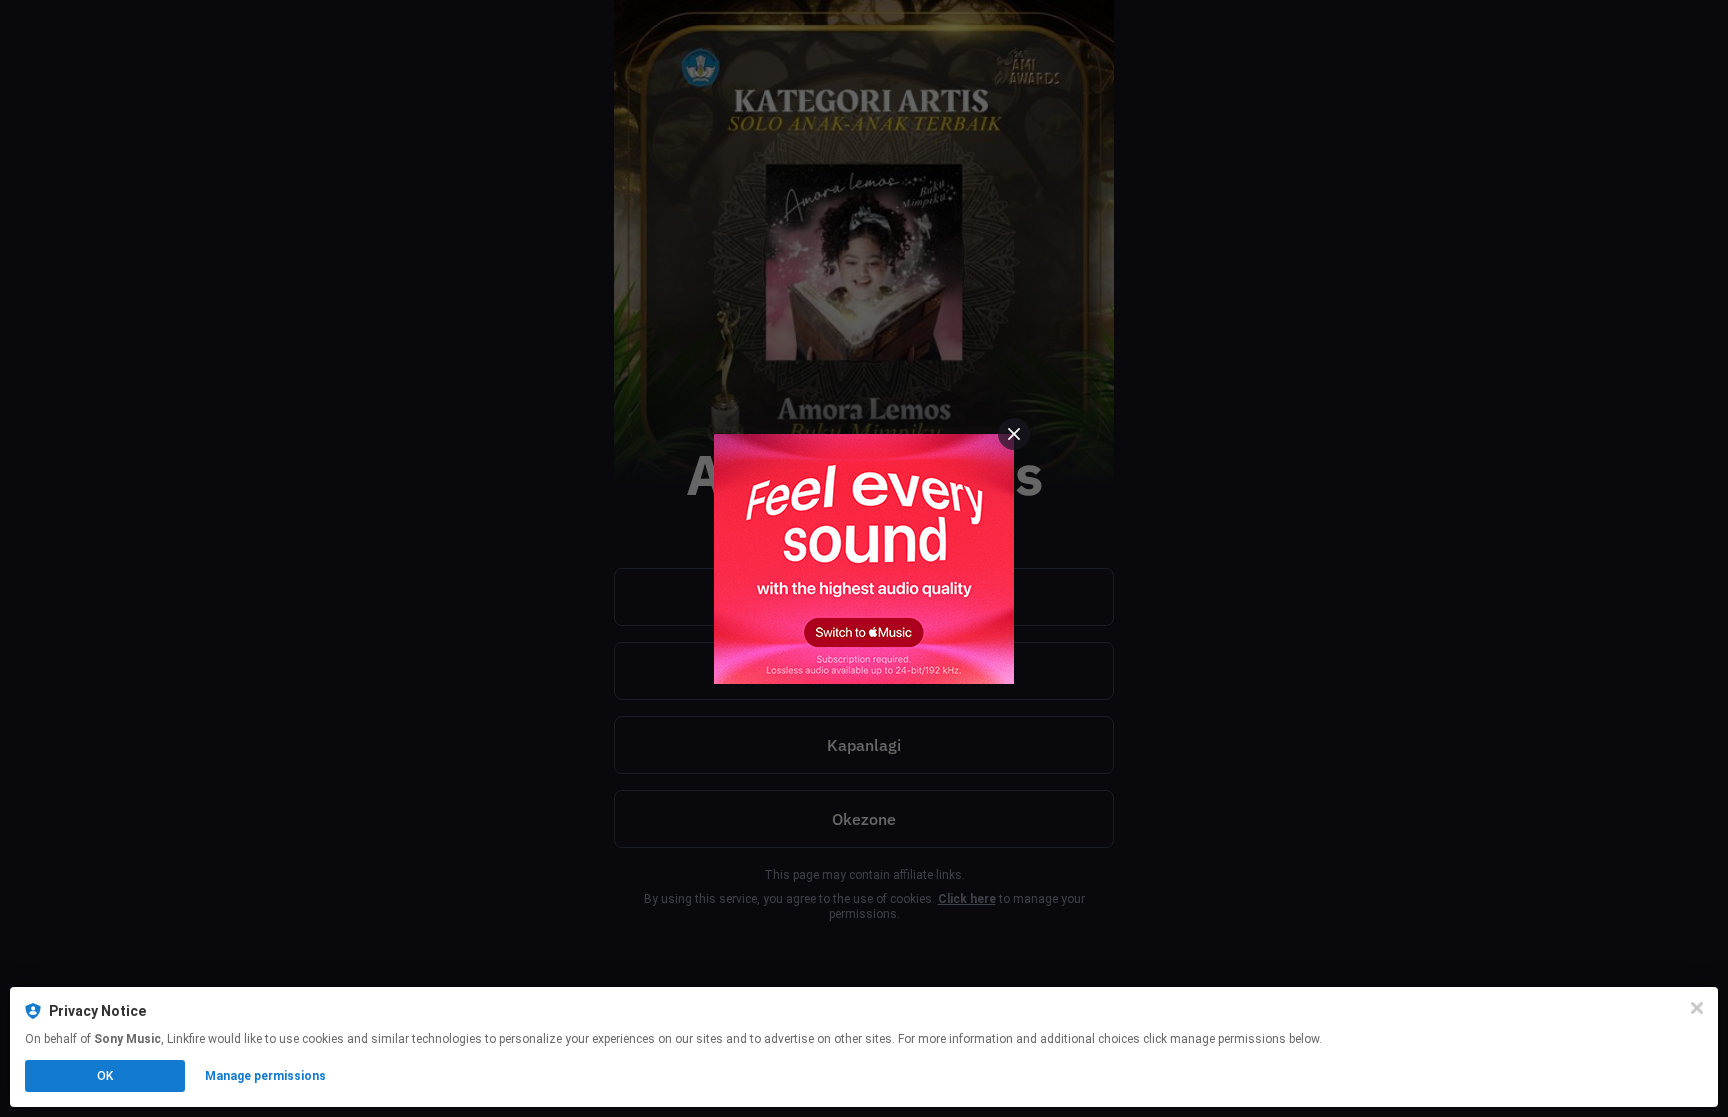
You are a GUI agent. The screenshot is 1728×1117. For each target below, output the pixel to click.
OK (105, 1076)
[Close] (1697, 1008)
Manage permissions (265, 1076)
